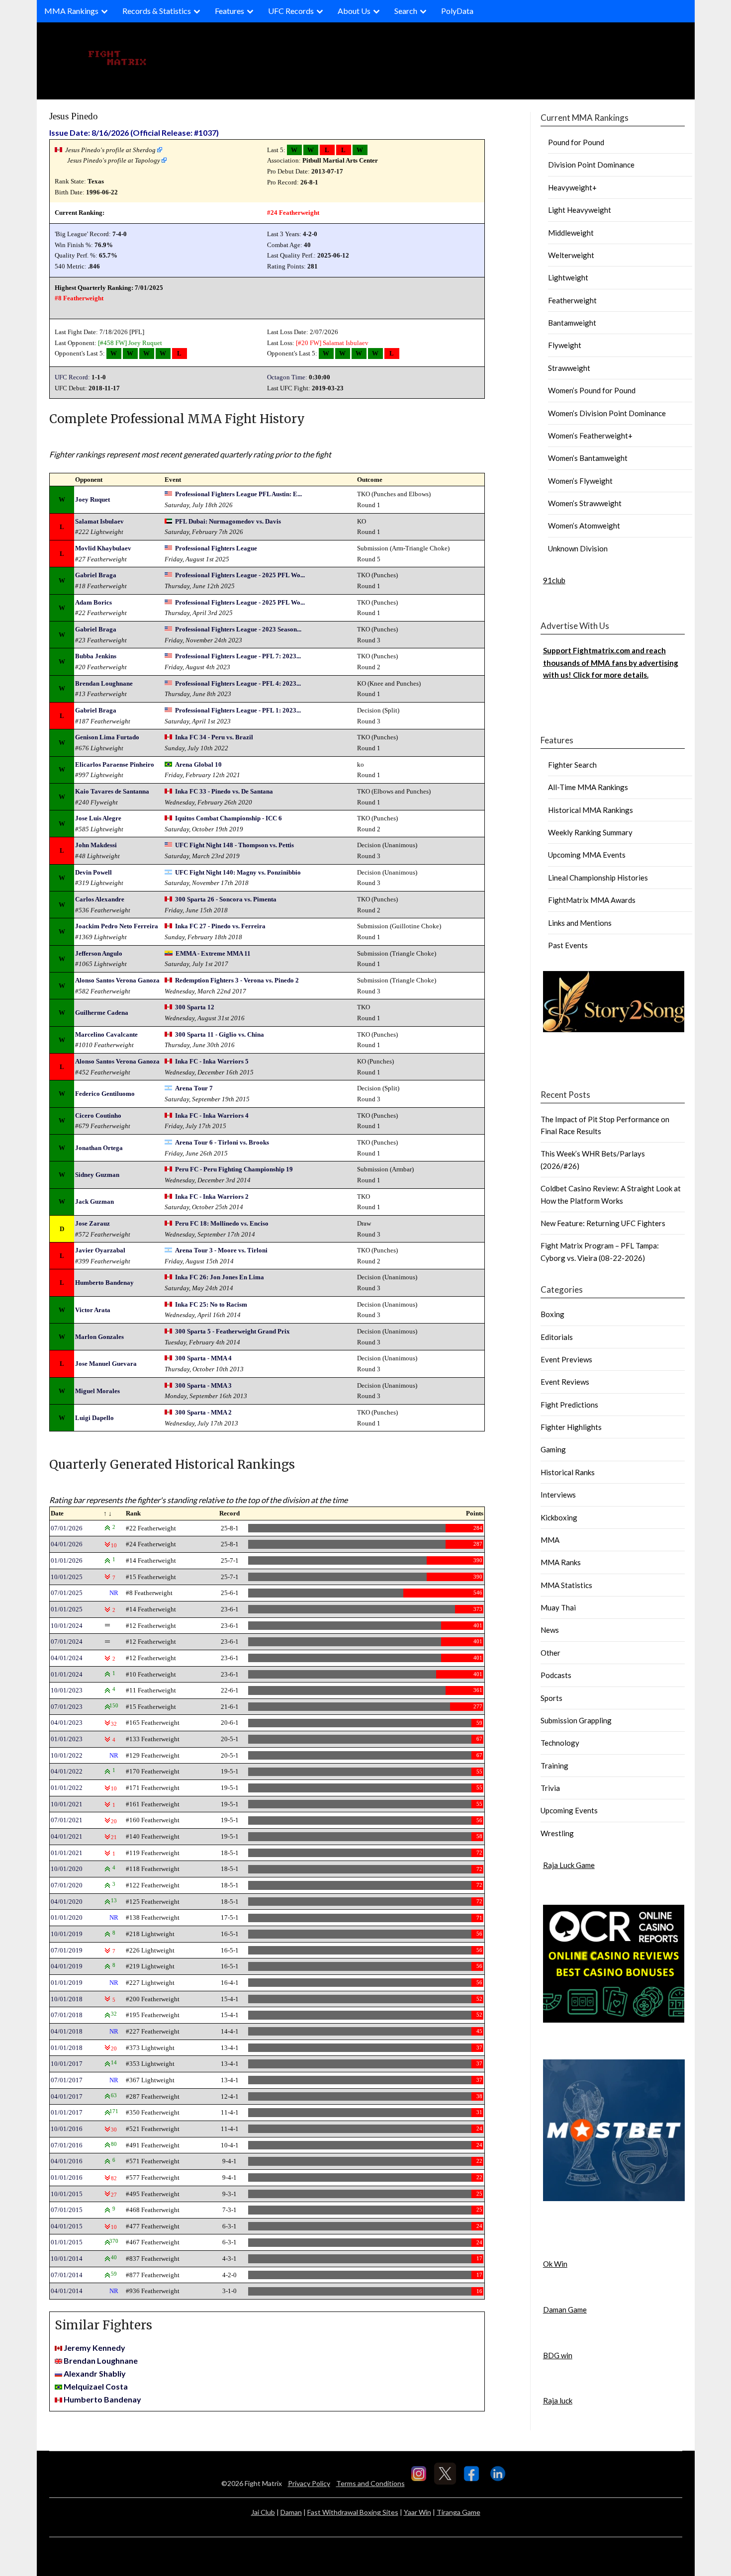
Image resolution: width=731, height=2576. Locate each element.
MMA (550, 1540)
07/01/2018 (67, 2015)
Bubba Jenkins (96, 656)
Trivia (550, 1788)
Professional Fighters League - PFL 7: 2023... (238, 656)
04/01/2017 (67, 2096)
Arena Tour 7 (194, 1088)
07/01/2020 (67, 1885)
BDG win (558, 2355)
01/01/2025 (67, 1609)
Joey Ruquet (145, 343)
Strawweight (569, 368)
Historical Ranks (568, 1472)
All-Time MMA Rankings (588, 787)
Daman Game (565, 2310)
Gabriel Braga (96, 575)
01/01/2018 (67, 2048)
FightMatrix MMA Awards (592, 900)
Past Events (568, 945)
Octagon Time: (287, 377)
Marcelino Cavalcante (106, 1034)
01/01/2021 (67, 1853)
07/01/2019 (67, 1950)
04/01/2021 (67, 1836)
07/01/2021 (67, 1820)
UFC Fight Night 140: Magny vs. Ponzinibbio (238, 872)
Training (554, 1766)
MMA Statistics (566, 1585)
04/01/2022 (67, 1771)
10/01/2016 (67, 2129)
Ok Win (555, 2264)
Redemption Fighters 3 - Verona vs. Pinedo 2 (237, 980)
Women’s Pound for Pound (592, 390)
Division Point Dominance (591, 165)
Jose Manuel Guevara (106, 1364)
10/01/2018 (67, 1999)
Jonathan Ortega (99, 1148)
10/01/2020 (67, 1869)
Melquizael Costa (96, 2386)
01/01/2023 (67, 1739)
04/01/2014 (67, 2291)
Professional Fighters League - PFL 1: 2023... (238, 710)
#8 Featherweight (79, 298)
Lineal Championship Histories (598, 878)
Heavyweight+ (572, 187)
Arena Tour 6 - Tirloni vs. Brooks (222, 1142)
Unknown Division (578, 548)
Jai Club (263, 2512)
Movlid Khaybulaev (103, 548)
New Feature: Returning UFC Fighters (603, 1223)
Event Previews (566, 1359)
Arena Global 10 (198, 764)
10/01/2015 (67, 2194)
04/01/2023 (67, 1723)
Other (550, 1653)
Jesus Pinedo (74, 116)
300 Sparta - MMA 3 (203, 1385)
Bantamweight (572, 323)
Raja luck (558, 2400)
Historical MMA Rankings (591, 810)
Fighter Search (572, 765)
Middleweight (571, 233)
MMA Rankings (71, 11)
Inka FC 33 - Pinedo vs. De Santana (224, 791)
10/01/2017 (67, 2064)
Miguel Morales (97, 1391)
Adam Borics (93, 602)
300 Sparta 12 (195, 1007)
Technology (560, 1743)
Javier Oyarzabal (100, 1250)
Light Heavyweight (580, 210)
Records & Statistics (157, 11)
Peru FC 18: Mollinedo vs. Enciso (222, 1223)
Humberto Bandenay (104, 1283)
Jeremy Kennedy (94, 2348)
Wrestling (557, 1833)
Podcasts (556, 1675)
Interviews (558, 1495)
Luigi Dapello (94, 1418)
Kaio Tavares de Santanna (112, 791)
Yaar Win (417, 2512)
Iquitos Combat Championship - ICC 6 (228, 818)
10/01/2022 (67, 1755)
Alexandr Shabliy (95, 2373)
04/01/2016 (67, 2161)
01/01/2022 (67, 1788)
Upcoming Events (569, 1810)
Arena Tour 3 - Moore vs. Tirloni (221, 1250)
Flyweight (565, 345)
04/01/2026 (67, 1544)
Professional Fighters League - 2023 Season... (238, 629)
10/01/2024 (67, 1626)
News (550, 1630)
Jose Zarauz (92, 1223)
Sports (551, 1698)
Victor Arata (93, 1310)
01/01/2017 (67, 2112)
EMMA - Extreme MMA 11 (213, 953)
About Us (354, 11)
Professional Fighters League (216, 548)
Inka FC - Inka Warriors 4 (212, 1115)
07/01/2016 (67, 2145)
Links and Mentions (580, 923)
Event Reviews (565, 1382)
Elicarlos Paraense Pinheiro (115, 764)
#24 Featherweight (293, 213)
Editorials (557, 1337)
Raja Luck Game (569, 1865)
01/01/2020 (67, 1917)
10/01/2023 (67, 1690)
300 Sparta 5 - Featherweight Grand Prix (232, 1331)
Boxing (552, 1314)
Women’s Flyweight (580, 481)
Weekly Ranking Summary (590, 832)
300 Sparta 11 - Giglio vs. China (220, 1034)
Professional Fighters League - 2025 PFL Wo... (240, 575)
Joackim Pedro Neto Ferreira (117, 926)
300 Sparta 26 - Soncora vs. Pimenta (226, 899)
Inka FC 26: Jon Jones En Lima (220, 1277)
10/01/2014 (67, 2259)
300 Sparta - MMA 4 (203, 1358)
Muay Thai (558, 1607)
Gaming (553, 1449)
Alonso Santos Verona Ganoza (117, 980)
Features (229, 11)
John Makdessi (96, 845)
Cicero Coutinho (98, 1115)
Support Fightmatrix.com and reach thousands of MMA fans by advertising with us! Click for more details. (611, 663)
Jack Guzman (94, 1201)
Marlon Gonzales (99, 1337)
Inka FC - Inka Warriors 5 (212, 1061)
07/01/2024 (67, 1642)
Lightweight (568, 277)
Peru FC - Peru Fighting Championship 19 (234, 1169)
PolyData (457, 11)
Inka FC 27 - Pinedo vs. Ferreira (220, 926)
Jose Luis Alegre (98, 818)
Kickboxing (559, 1517)
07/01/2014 (67, 2275)
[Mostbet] (614, 2198)
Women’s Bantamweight (588, 458)
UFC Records (291, 11)
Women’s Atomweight (584, 526)
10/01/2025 (67, 1577)
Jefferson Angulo (99, 953)
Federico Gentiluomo (105, 1094)
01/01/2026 (67, 1560)
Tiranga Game (458, 2512)
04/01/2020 (67, 1902)
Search (406, 11)
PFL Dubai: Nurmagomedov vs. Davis (228, 521)
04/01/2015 (67, 2226)
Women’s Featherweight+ (590, 436)
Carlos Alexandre (100, 899)
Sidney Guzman (97, 1175)
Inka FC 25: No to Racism (211, 1304)
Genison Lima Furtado (107, 737)
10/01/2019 (67, 1934)
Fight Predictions (569, 1405)
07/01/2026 (67, 1528)
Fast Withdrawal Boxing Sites (353, 2512)
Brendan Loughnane (104, 683)
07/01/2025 (67, 1593)
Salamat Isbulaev (346, 343)
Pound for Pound (576, 142)
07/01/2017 (67, 2080)
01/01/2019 (67, 1983)
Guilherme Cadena (102, 1013)
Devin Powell (93, 872)
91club (554, 580)
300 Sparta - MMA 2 (203, 1412)
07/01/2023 (67, 1707)
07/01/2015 (67, 2210)
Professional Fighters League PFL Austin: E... (238, 494)
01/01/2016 (67, 2177)
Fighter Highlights (571, 1427)
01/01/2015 (67, 2242)
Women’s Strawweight (585, 503)
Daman (291, 2512)
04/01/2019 (67, 1966)
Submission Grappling (576, 1720)
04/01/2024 (67, 1658)
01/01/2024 (67, 1674)
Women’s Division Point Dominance (607, 413)
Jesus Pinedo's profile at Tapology (114, 160)
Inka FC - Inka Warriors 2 (212, 1197)
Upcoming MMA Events (587, 855)
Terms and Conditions (370, 2483)
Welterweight (571, 255)
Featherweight (572, 300)
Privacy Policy (309, 2483)
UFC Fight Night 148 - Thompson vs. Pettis (234, 845)
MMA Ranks (561, 1562)
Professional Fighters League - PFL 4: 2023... (238, 683)
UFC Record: (72, 377)
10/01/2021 (67, 1804)
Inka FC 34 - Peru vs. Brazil (214, 737)
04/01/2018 (67, 2031)
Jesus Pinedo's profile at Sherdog (110, 150)
